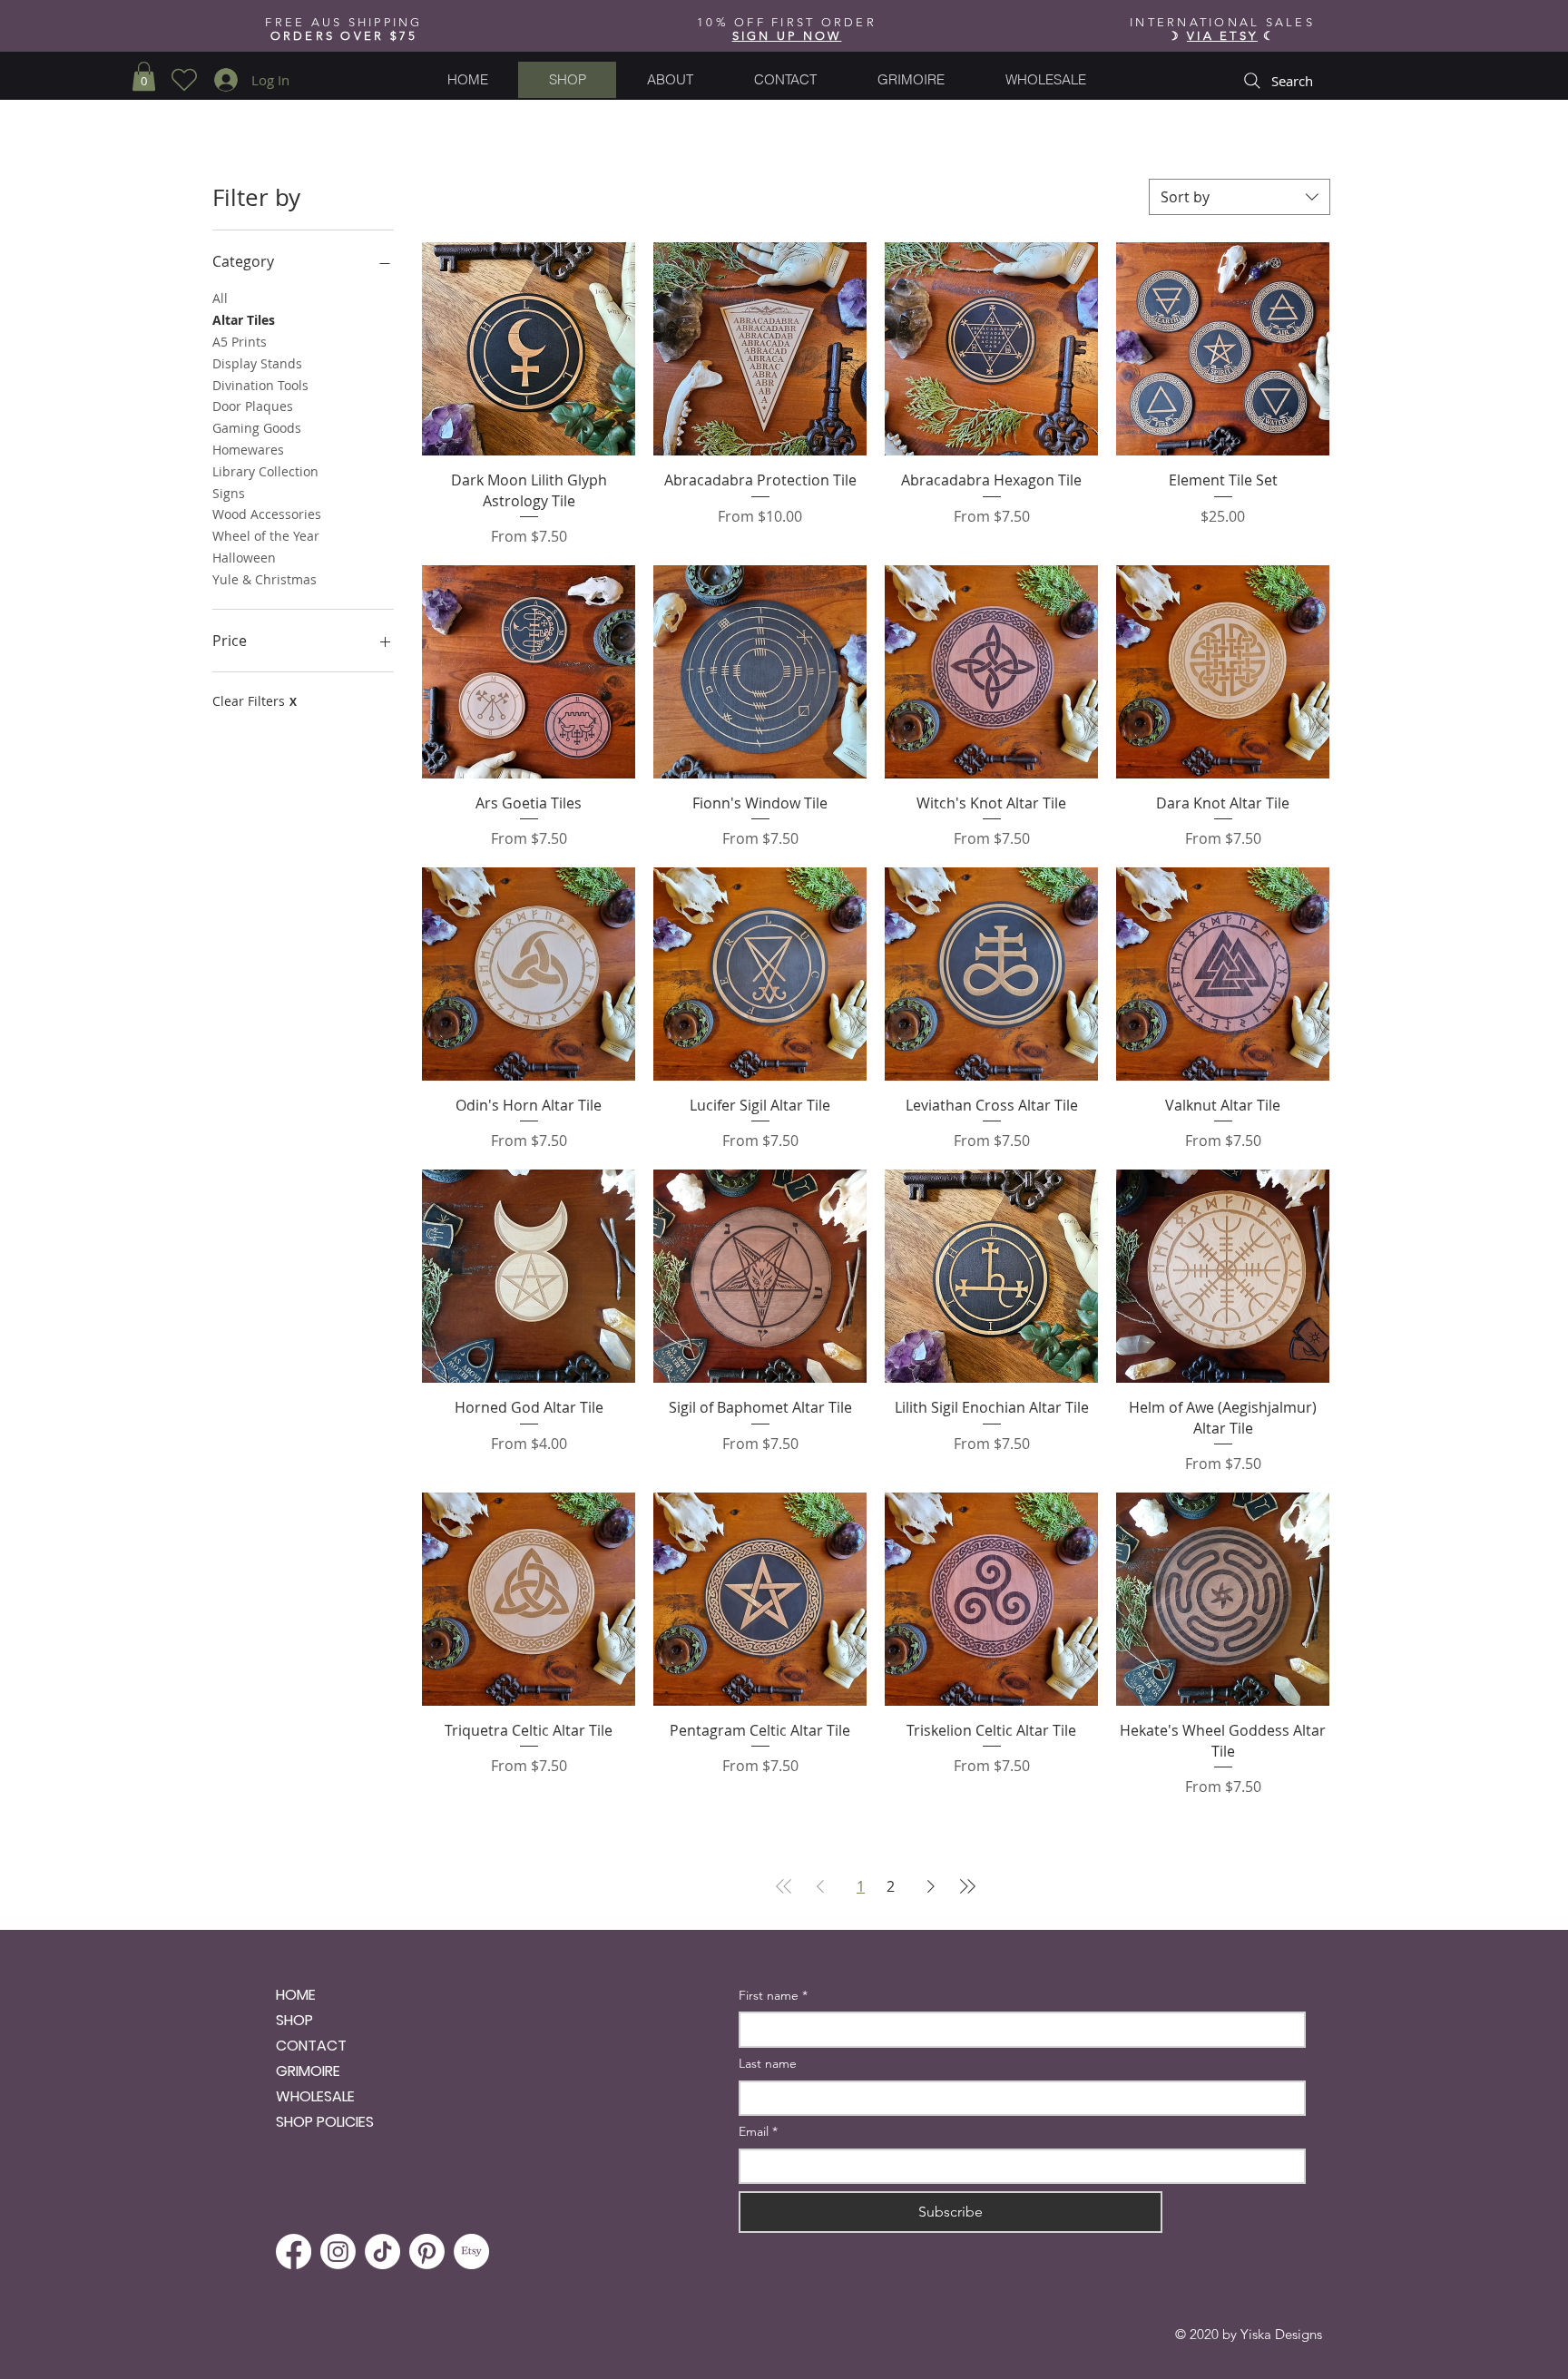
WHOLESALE (315, 2096)
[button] (787, 36)
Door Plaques (253, 406)
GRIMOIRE (308, 2071)
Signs (229, 493)
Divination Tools (260, 385)
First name (773, 1995)
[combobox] (1240, 197)
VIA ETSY (1222, 36)
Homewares (248, 450)
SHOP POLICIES (325, 2122)
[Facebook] (294, 2252)
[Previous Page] (820, 1886)
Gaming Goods (257, 428)
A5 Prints (240, 342)
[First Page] (784, 1886)
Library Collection (265, 471)
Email (758, 2131)
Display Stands (257, 363)
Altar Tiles (244, 320)
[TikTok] (382, 2252)
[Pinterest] (427, 2252)
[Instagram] (338, 2252)
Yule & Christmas (265, 579)
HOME (296, 1995)
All (220, 298)
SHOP (294, 2020)
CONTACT (311, 2046)
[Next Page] (931, 1886)
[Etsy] (471, 2252)
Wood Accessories (267, 514)
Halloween (244, 558)
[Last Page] (967, 1886)
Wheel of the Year (266, 536)
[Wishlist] (184, 80)
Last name (768, 2063)
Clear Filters (255, 701)
